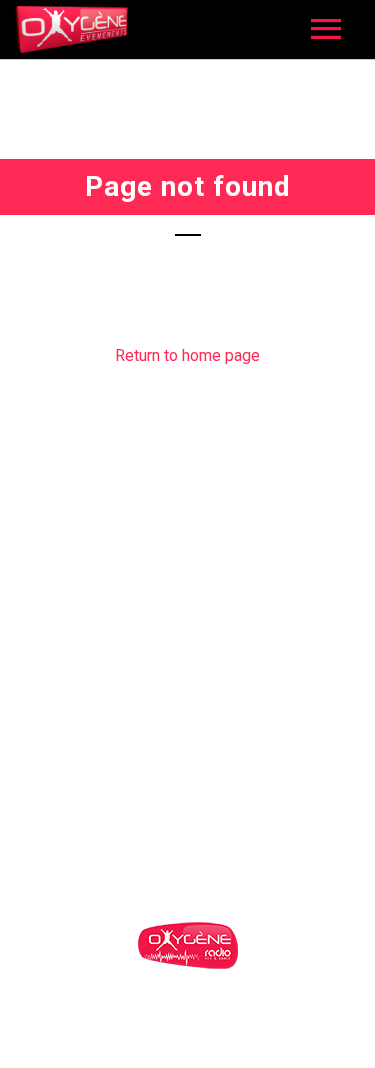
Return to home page (187, 355)
